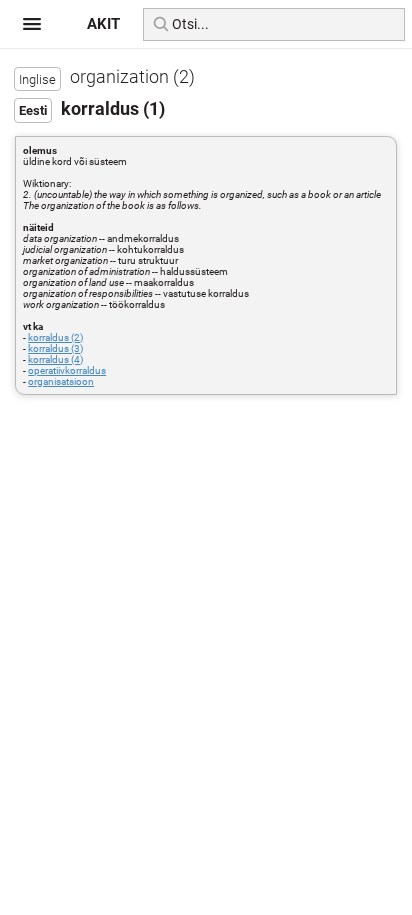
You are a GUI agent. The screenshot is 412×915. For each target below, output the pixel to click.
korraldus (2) (55, 337)
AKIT (103, 24)
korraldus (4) (55, 359)
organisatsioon (61, 381)
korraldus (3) (55, 348)
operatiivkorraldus (67, 370)
